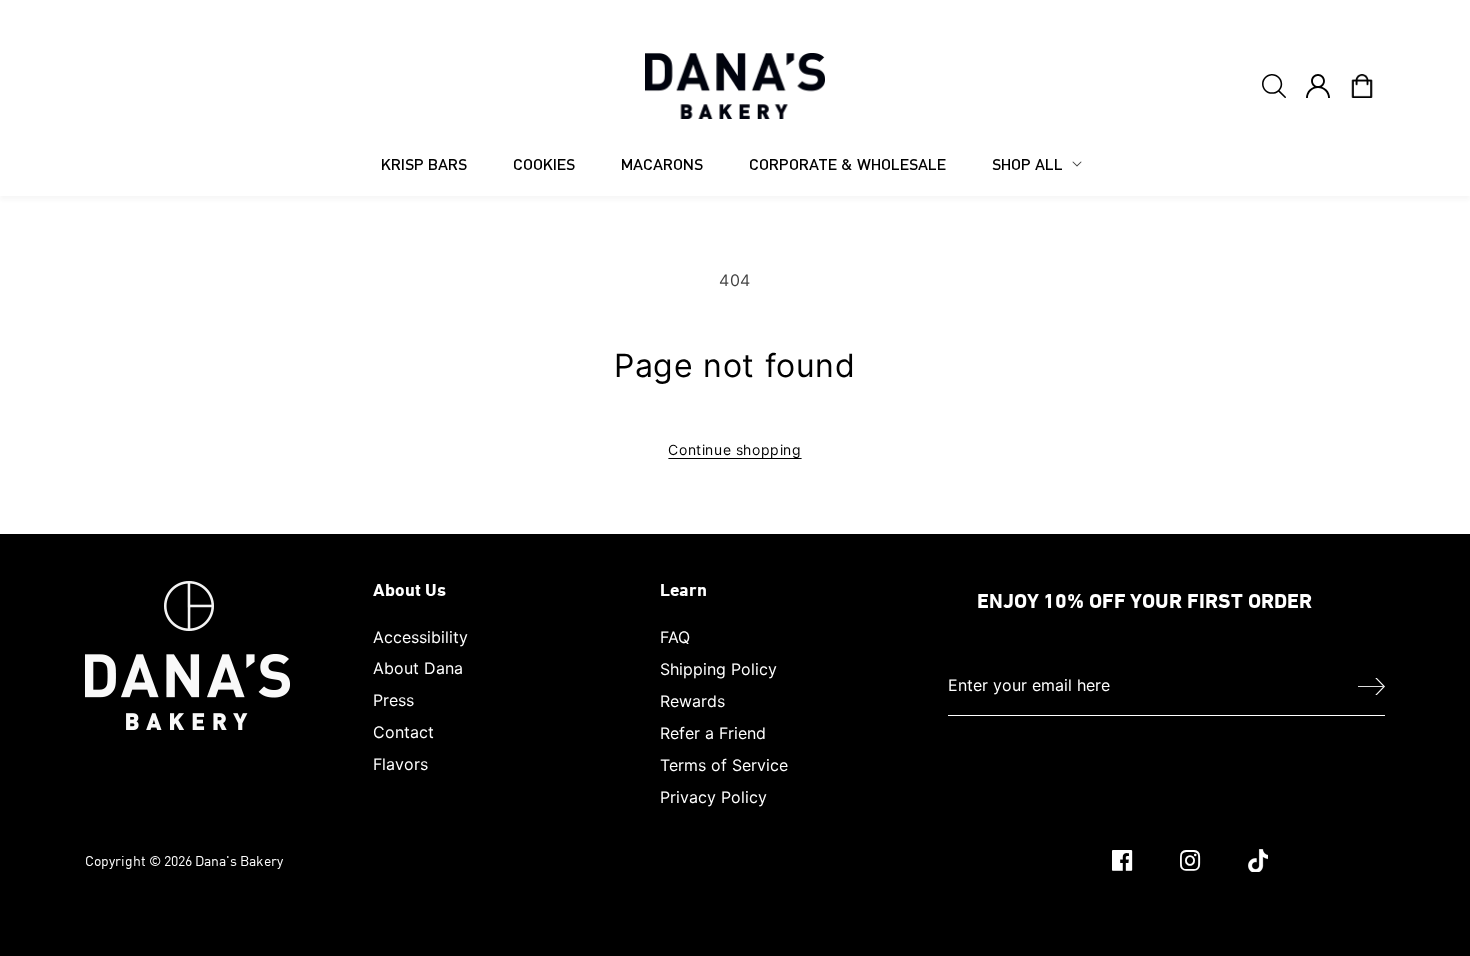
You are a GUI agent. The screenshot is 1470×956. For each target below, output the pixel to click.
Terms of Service (724, 765)
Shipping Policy (718, 669)
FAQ (675, 637)
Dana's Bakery (239, 860)
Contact (403, 732)
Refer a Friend (713, 733)
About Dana (418, 668)
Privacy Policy (713, 797)
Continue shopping (734, 449)
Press (393, 700)
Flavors (400, 764)
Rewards (692, 701)
